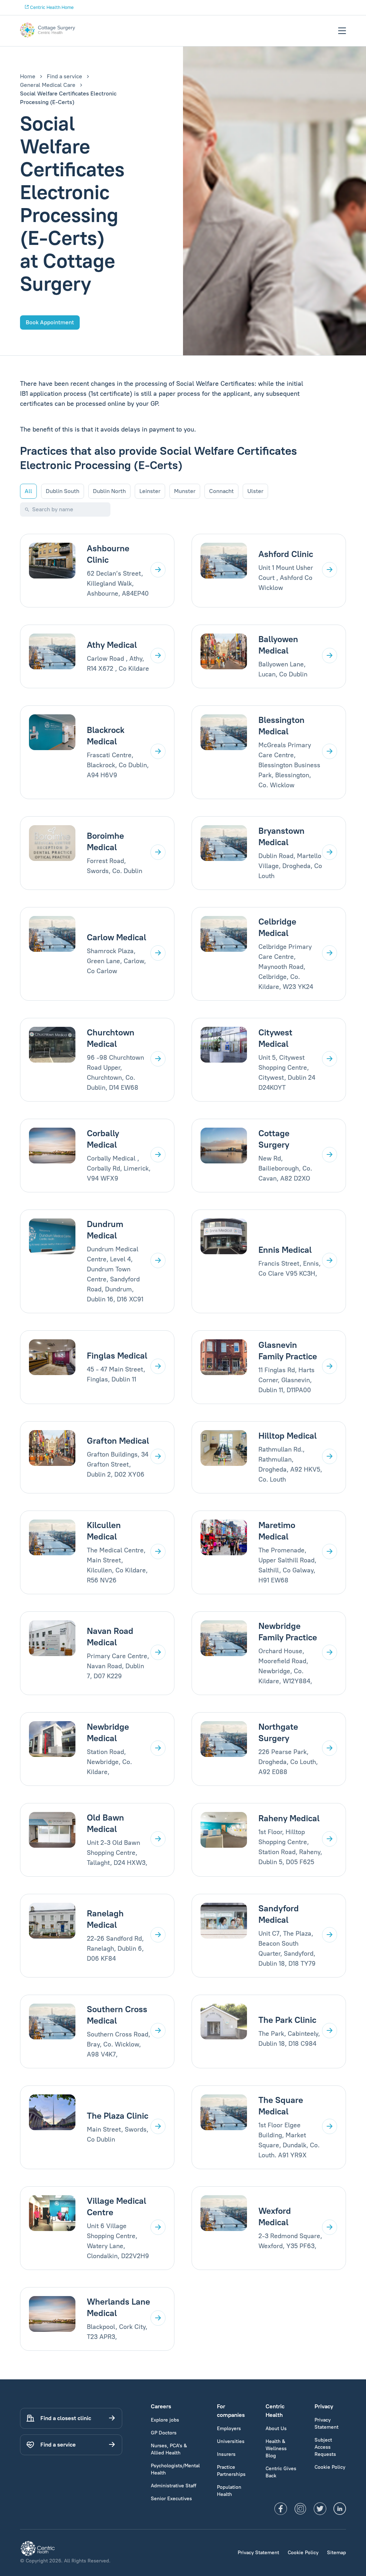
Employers (229, 2429)
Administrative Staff (174, 2486)
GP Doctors (164, 2433)
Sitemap (337, 2553)
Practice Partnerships (231, 2471)
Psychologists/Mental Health (175, 2469)
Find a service (65, 76)
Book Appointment (50, 322)
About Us (276, 2429)
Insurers (226, 2454)
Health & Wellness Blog (276, 2449)
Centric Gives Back (281, 2472)
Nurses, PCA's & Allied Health (169, 2449)
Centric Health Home (51, 7)
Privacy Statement (327, 2424)
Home (28, 76)
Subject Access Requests (325, 2447)
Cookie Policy (330, 2467)
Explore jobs (165, 2420)
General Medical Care (48, 85)
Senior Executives (171, 2499)
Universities (231, 2441)
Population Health (229, 2491)
